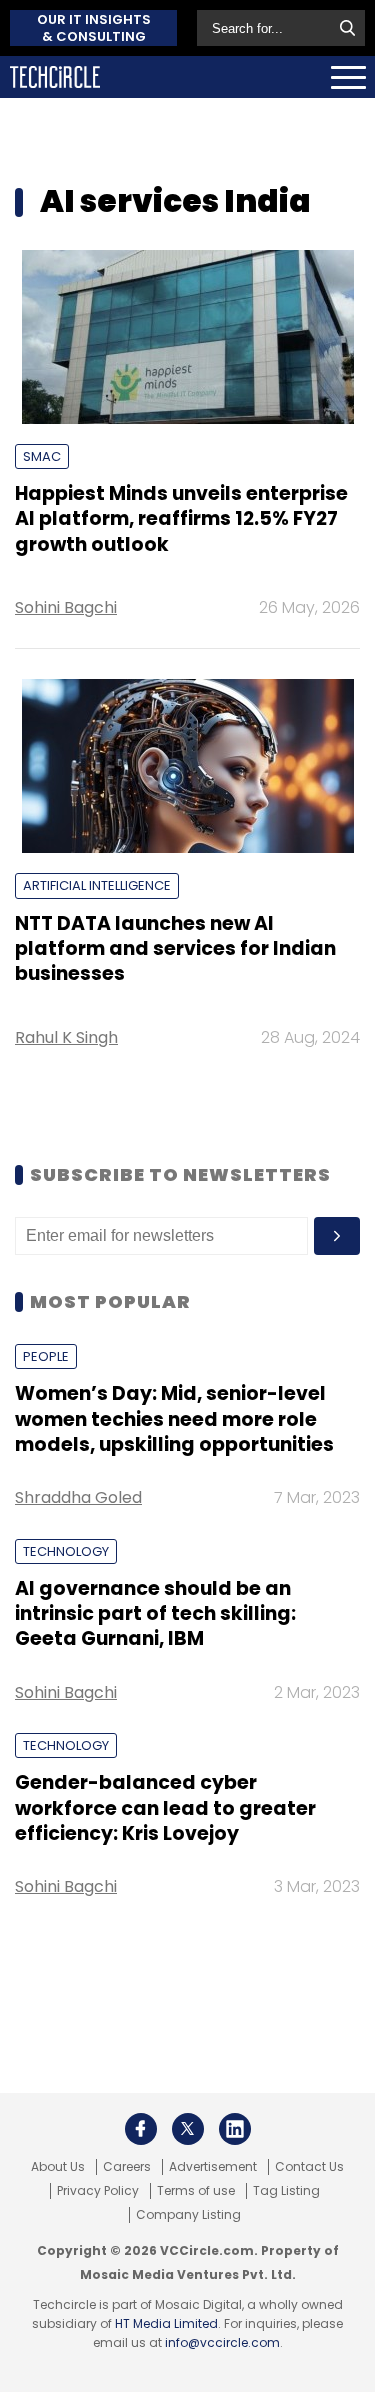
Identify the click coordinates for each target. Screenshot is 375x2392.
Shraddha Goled (78, 1497)
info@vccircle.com (222, 2342)
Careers (127, 2167)
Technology (66, 1551)
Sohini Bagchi (66, 607)
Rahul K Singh (66, 1037)
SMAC (42, 456)
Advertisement (213, 2167)
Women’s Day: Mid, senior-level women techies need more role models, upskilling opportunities (174, 1419)
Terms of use (196, 2191)
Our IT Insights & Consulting (94, 28)
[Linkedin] (235, 2129)
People (46, 1356)
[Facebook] (141, 2129)
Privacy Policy (98, 2191)
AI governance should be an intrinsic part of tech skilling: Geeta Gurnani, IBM (155, 1614)
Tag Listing (286, 2191)
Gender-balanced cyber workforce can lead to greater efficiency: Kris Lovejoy (165, 1808)
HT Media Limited (166, 2323)
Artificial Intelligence (97, 885)
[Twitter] (188, 2129)
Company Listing (188, 2215)
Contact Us (309, 2167)
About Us (58, 2167)
